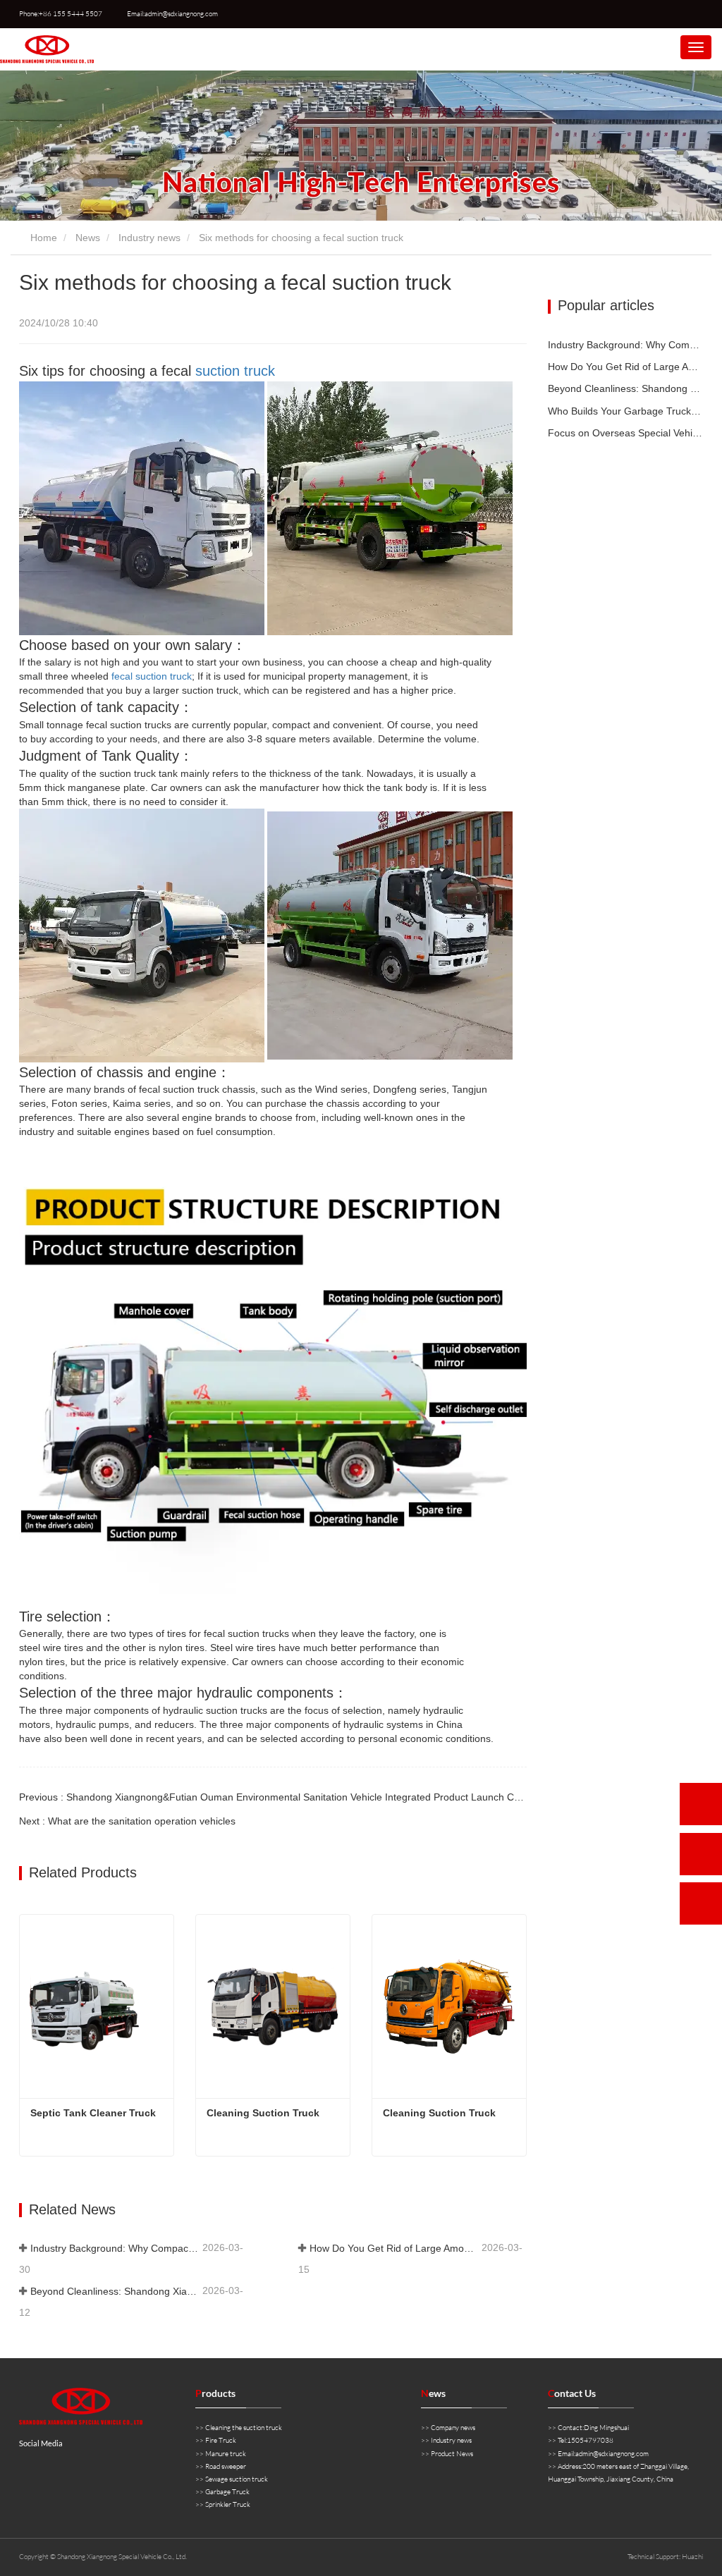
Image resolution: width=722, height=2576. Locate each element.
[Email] (701, 1854)
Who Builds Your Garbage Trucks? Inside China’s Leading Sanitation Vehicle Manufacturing (625, 411)
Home (42, 238)
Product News (452, 2454)
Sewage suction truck (237, 2479)
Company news (453, 2428)
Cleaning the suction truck (244, 2428)
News (88, 238)
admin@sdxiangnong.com (612, 2454)
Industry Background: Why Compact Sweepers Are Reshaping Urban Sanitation (115, 2248)
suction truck (235, 371)
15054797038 (590, 2440)
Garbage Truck (227, 2492)
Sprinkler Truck (228, 2504)
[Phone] (701, 1804)
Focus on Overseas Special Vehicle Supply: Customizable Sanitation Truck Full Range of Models (625, 433)
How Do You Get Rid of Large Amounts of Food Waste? (394, 2248)
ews (433, 2393)
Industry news (149, 238)
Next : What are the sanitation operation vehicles (127, 1821)
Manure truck (226, 2454)
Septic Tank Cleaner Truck (93, 2113)
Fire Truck (221, 2440)
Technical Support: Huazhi (665, 2557)
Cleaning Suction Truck (263, 2113)
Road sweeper (226, 2466)
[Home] (47, 49)
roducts (215, 2393)
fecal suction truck (152, 676)
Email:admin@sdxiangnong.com (172, 14)
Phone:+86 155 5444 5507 (61, 14)
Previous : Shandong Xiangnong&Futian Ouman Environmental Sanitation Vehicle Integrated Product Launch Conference (289, 1797)
